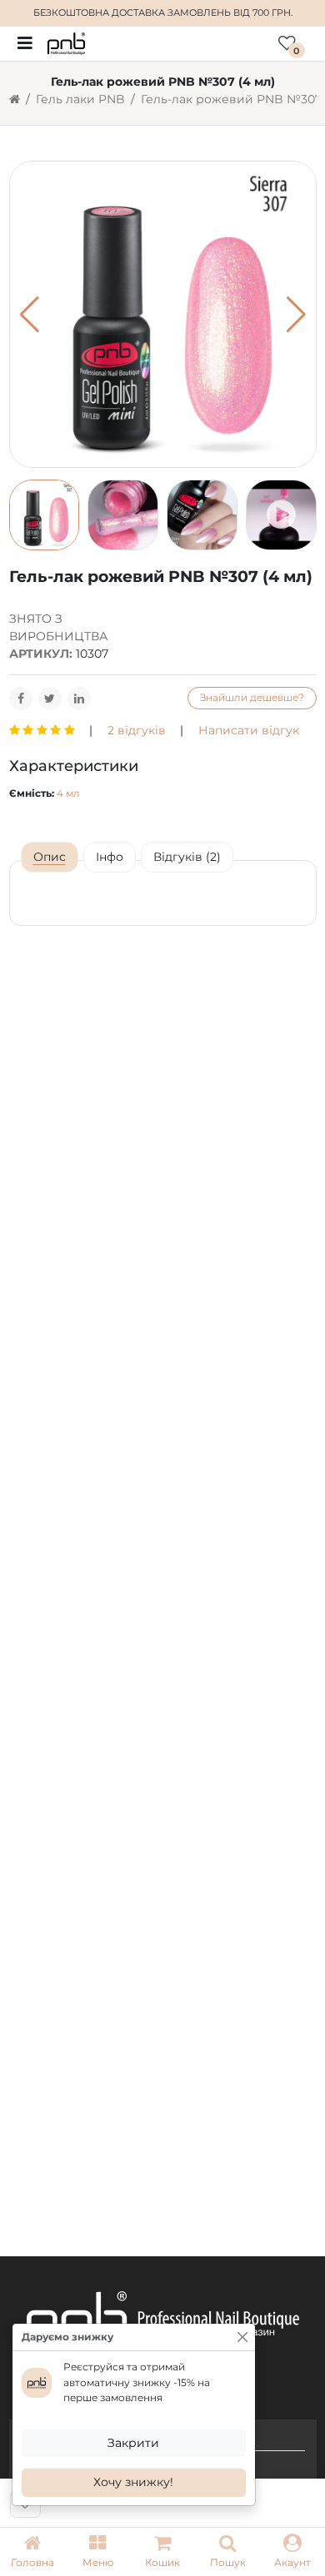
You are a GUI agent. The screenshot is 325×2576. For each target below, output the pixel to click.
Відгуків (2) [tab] (187, 857)
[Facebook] (21, 699)
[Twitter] (50, 699)
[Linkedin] (79, 699)
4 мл (68, 793)
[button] (97, 2552)
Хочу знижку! (133, 2482)
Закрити (133, 2443)
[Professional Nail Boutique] (66, 42)
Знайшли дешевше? (252, 697)
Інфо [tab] (110, 857)
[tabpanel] (163, 893)
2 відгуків (137, 730)
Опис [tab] (50, 857)
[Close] (242, 2337)
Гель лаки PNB (80, 99)
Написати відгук (249, 730)
